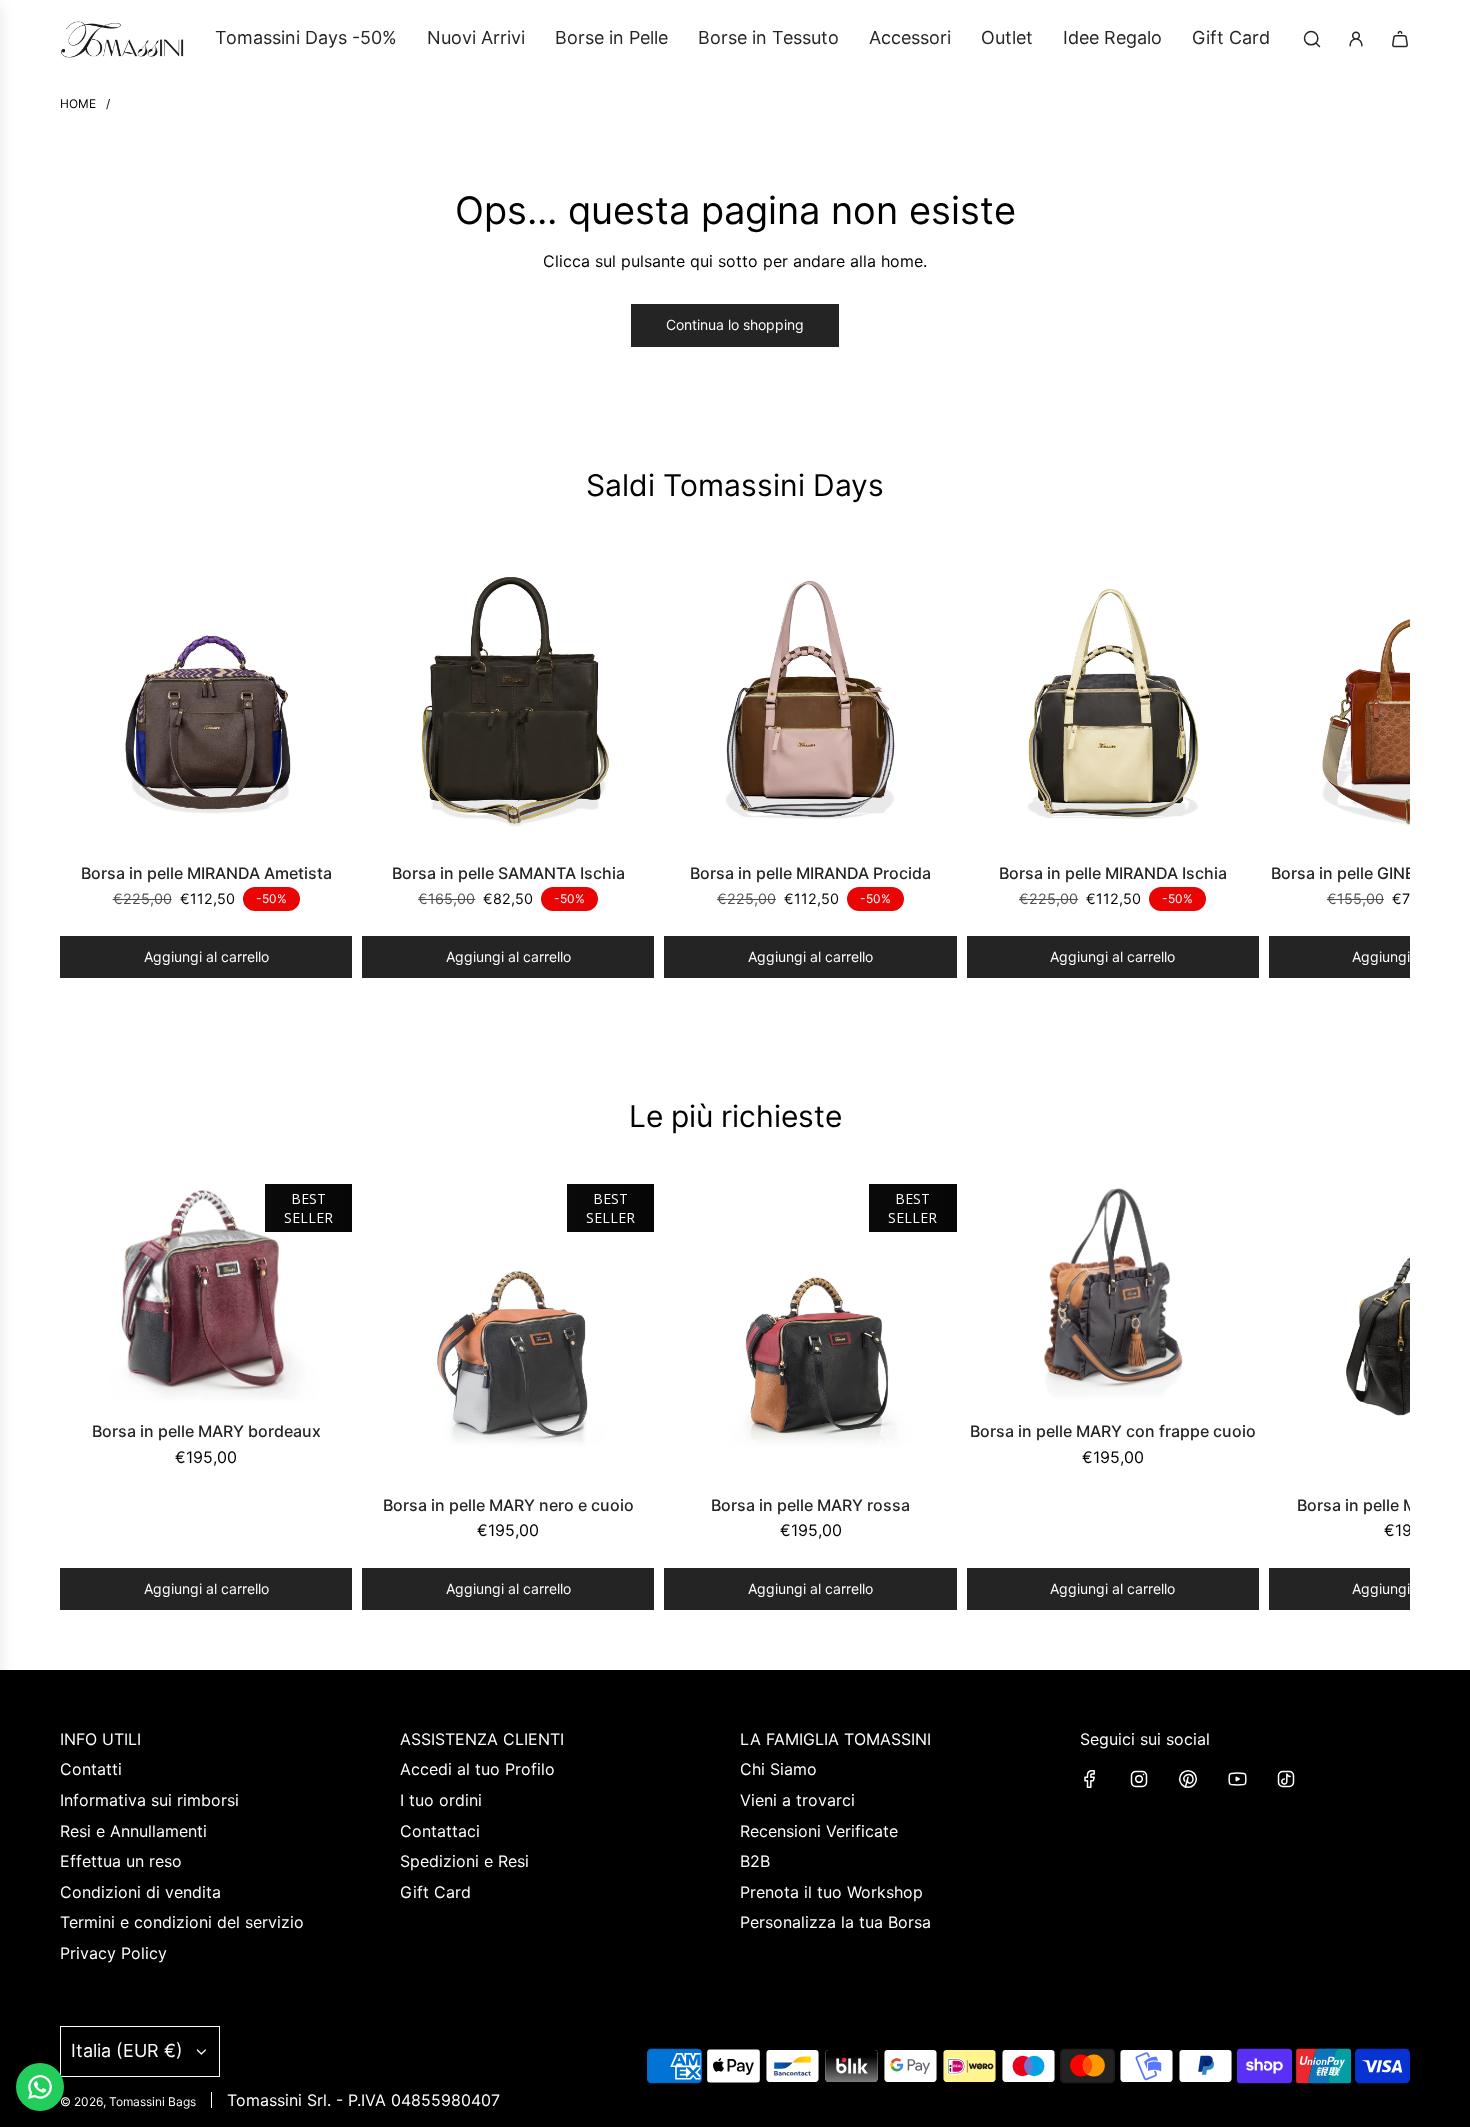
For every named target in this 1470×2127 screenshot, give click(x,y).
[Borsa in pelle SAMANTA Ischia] (508, 699)
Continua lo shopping (735, 324)
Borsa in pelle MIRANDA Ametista (206, 873)
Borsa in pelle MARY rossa (810, 1505)
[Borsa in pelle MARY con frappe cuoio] (1113, 1293)
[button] (82, 765)
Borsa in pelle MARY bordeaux (206, 1431)
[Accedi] (1356, 39)
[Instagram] (1139, 1779)
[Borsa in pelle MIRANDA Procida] (810, 699)
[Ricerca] (1312, 39)
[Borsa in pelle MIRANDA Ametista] (206, 699)
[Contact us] (40, 2087)
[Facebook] (1090, 1779)
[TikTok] (1286, 1779)
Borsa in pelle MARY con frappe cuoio (1113, 1431)
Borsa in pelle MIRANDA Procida (810, 873)
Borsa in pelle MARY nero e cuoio (508, 1505)
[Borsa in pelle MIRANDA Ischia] (1113, 699)
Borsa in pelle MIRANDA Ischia (1113, 873)
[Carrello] (1400, 39)
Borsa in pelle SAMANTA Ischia (508, 873)
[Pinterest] (1188, 1779)
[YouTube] (1237, 1779)
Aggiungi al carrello (206, 956)
